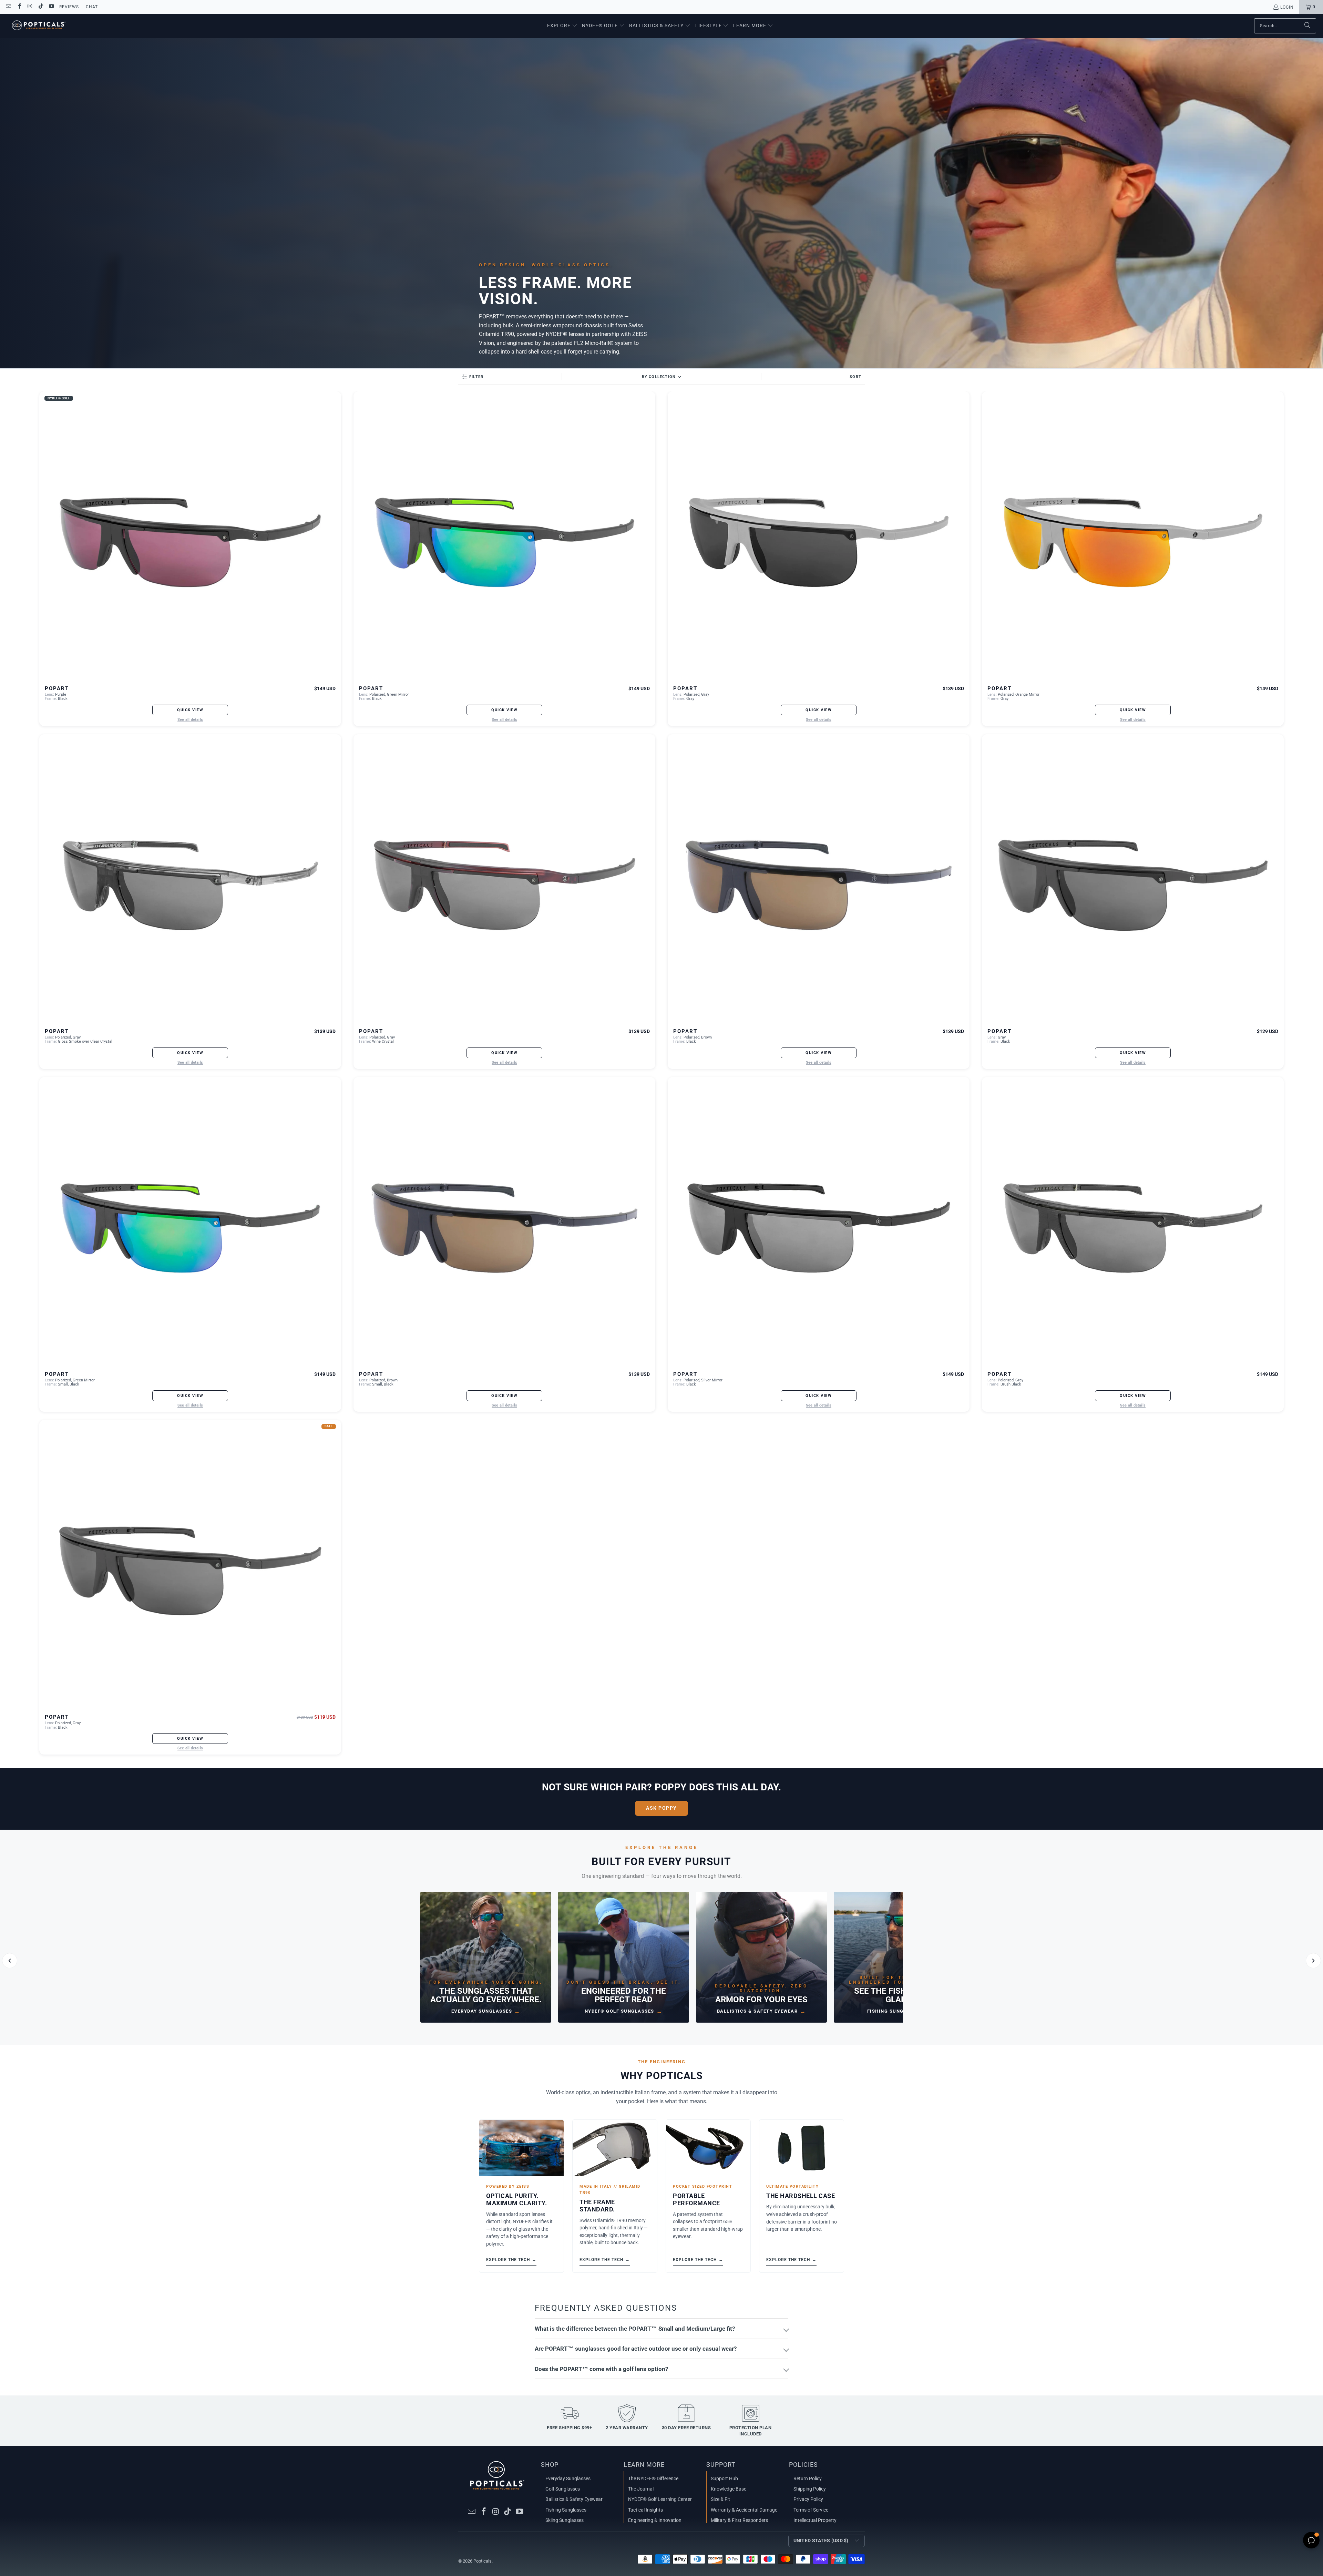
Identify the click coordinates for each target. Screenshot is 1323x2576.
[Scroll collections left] (10, 1961)
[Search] (1307, 26)
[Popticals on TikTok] (40, 7)
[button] (562, 26)
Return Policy (808, 2478)
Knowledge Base (729, 2489)
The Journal (641, 2489)
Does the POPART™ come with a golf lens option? (601, 2369)
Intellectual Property (815, 2520)
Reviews (69, 7)
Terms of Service (811, 2510)
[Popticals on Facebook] (19, 7)
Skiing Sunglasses (565, 2520)
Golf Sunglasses (563, 2489)
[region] (661, 1961)
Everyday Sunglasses (568, 2478)
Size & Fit (720, 2499)
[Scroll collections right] (1313, 1961)
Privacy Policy (808, 2499)
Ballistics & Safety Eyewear (574, 2499)
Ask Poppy (661, 1808)
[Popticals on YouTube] (51, 7)
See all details (190, 720)
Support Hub (724, 2478)
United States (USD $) (821, 2541)
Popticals (483, 2561)
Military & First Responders (739, 2520)
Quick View (190, 710)
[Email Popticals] (8, 7)
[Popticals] (39, 26)
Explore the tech (511, 2260)
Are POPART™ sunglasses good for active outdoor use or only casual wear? (636, 2349)
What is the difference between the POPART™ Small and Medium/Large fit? (635, 2329)
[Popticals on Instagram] (30, 7)
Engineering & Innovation (655, 2520)
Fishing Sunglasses (566, 2510)
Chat (92, 7)
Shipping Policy (810, 2489)
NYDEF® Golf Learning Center (660, 2499)
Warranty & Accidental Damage (744, 2510)
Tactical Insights (645, 2510)
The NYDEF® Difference (653, 2478)
